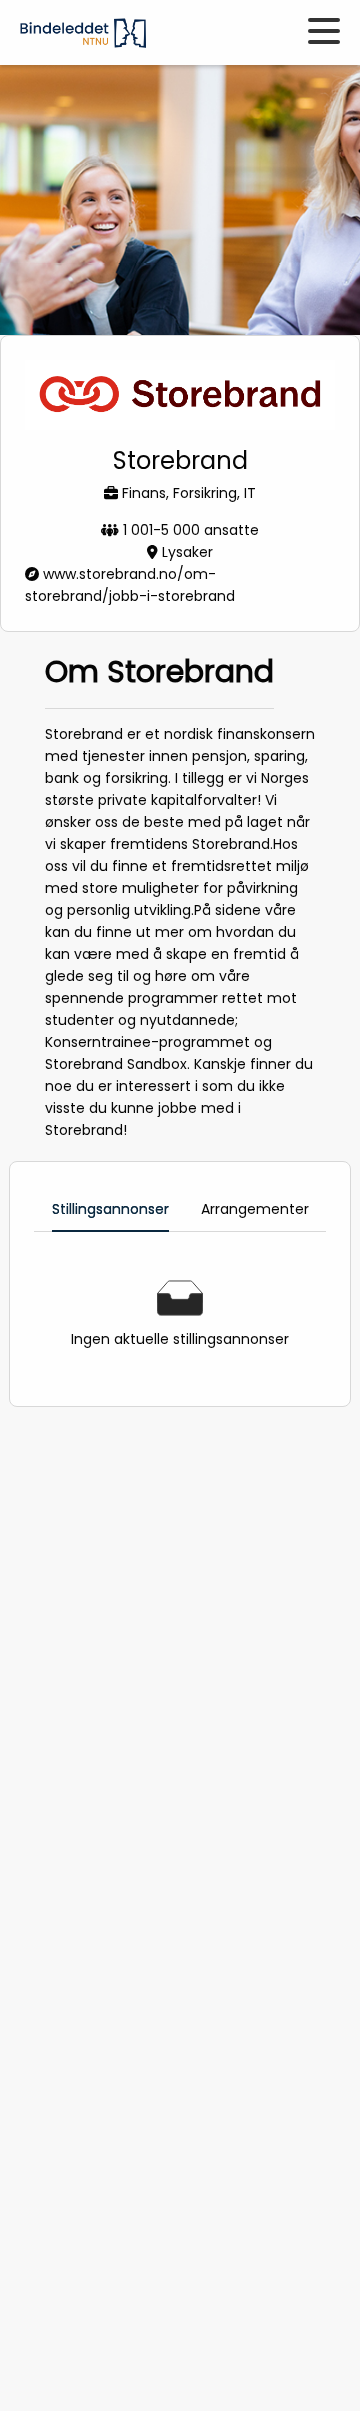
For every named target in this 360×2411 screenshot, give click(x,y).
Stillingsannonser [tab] (110, 1209)
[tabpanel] (180, 1315)
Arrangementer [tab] (255, 1209)
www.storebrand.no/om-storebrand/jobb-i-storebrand (130, 585)
